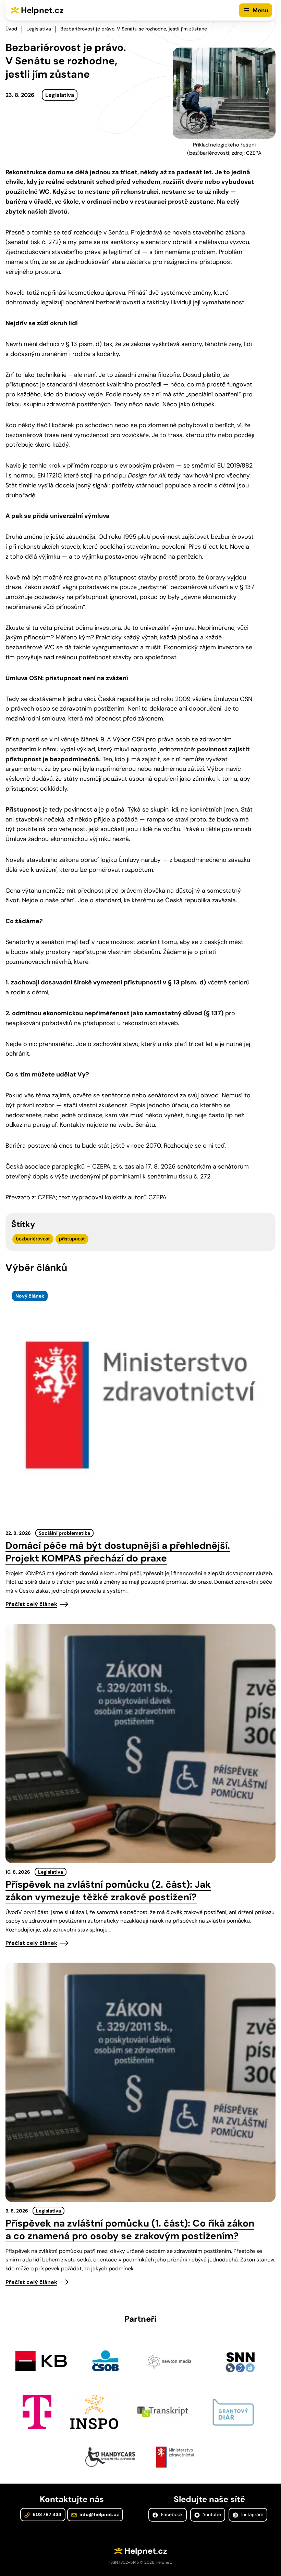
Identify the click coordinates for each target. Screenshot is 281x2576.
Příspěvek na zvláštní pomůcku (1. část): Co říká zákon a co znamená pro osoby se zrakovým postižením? (130, 2230)
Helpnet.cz (42, 10)
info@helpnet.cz (99, 2514)
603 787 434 (46, 2514)
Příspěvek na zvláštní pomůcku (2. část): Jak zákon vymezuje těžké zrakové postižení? (108, 1891)
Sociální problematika (64, 1533)
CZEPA (47, 1197)
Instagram (252, 2514)
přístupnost (72, 1239)
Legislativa (39, 29)
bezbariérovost (33, 1239)
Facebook (171, 2514)
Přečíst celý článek (31, 1604)
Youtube (211, 2514)
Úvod (11, 29)
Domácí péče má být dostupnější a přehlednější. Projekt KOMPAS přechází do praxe (118, 1552)
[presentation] (140, 1405)
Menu (260, 10)
